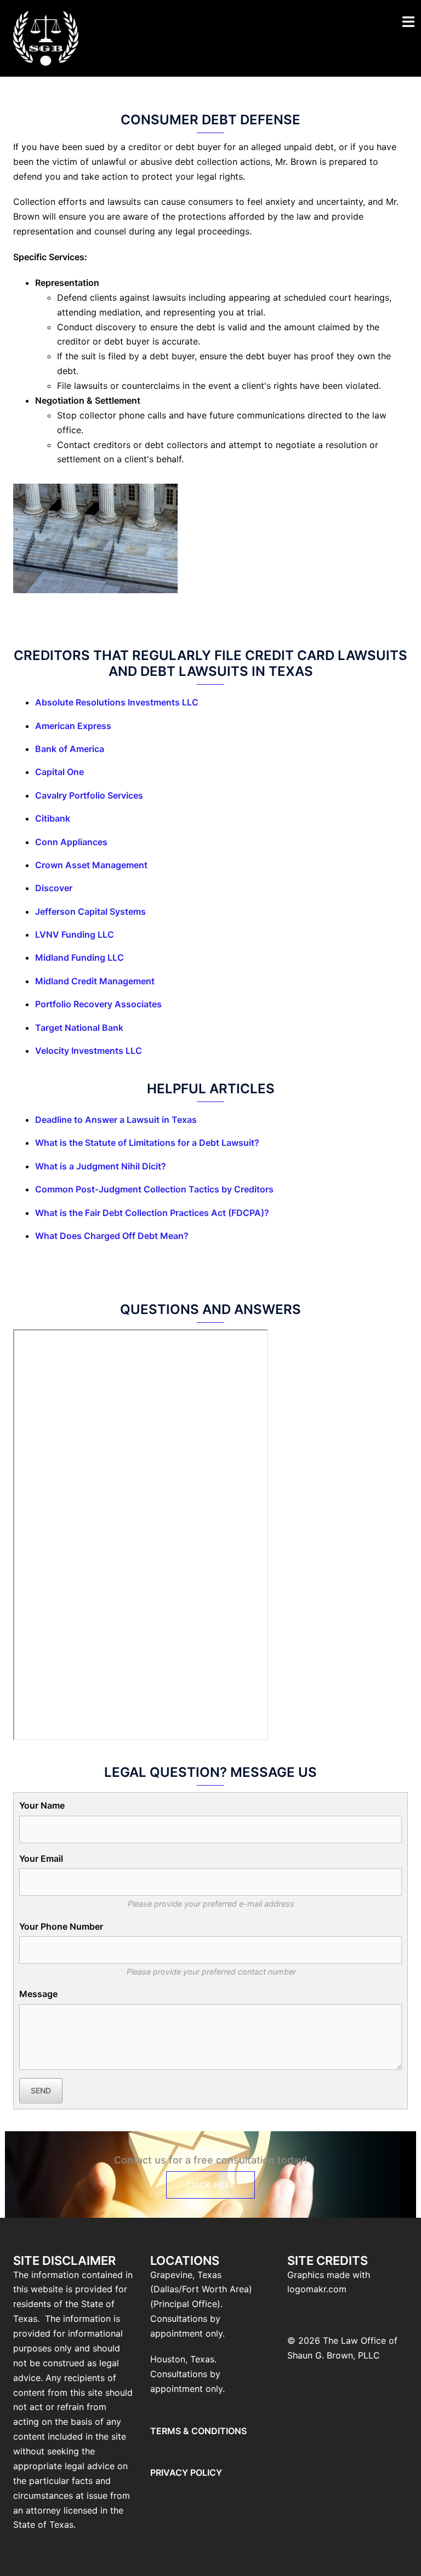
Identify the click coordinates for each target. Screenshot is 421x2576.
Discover (54, 888)
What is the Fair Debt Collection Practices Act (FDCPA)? (152, 1213)
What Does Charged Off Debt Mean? (112, 1236)
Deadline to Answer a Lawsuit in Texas (116, 1120)
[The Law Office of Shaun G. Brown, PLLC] (46, 37)
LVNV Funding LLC (75, 934)
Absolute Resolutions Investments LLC (117, 702)
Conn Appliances (71, 842)
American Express (73, 726)
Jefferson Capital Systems (90, 911)
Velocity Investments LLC (89, 1051)
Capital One (59, 772)
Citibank (53, 818)
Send (41, 2090)
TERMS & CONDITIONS (198, 2431)
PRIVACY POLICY (186, 2472)
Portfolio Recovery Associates (98, 1004)
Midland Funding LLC (79, 957)
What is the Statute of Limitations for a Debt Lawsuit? (147, 1143)
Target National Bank (79, 1028)
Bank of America (70, 749)
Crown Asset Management (91, 865)
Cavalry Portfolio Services (89, 795)
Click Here (210, 2185)
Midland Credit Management (95, 981)
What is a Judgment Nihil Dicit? (101, 1166)
